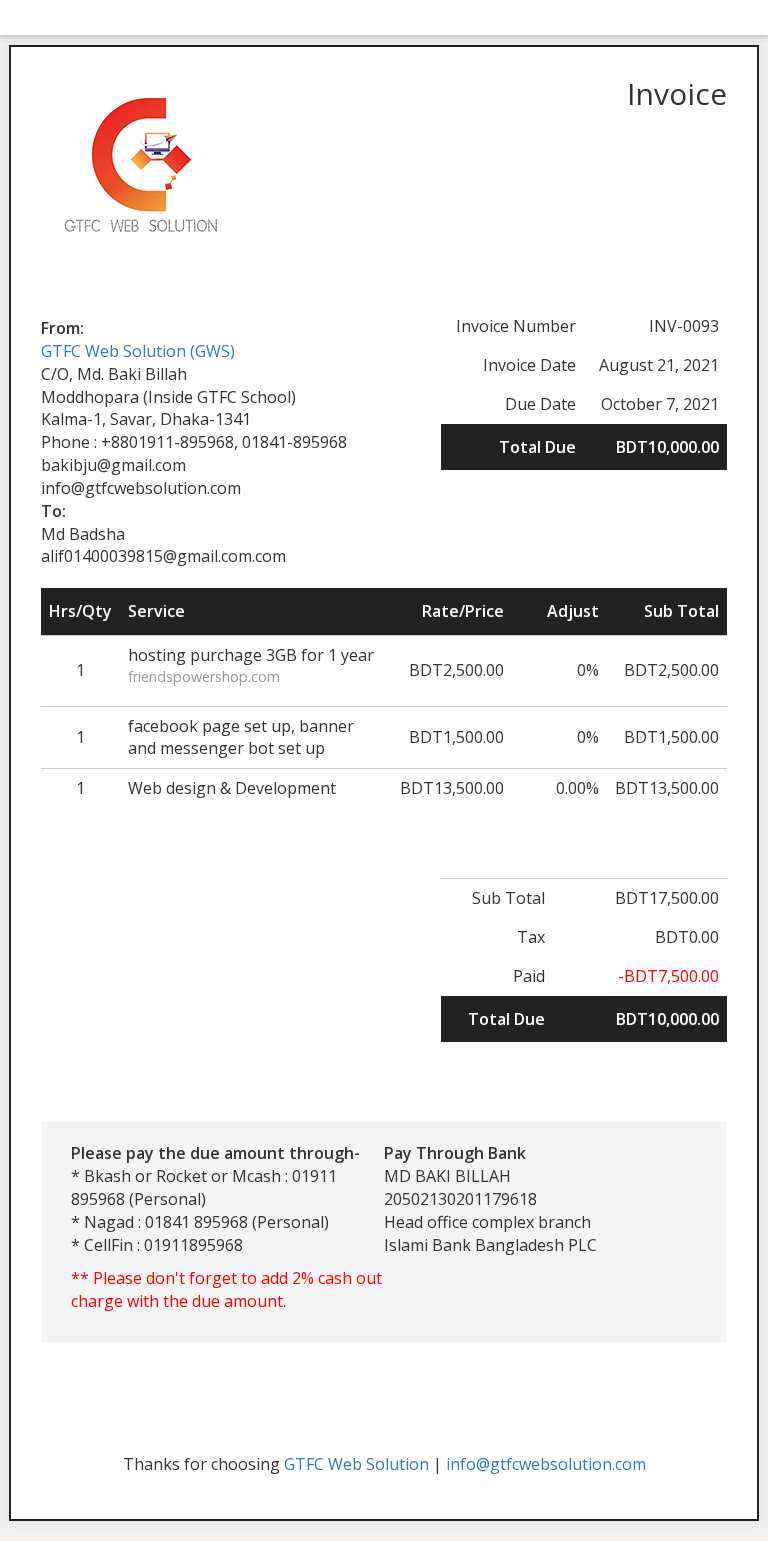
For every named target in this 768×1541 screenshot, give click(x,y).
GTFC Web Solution (356, 1464)
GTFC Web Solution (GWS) (138, 351)
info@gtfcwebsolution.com (546, 1464)
